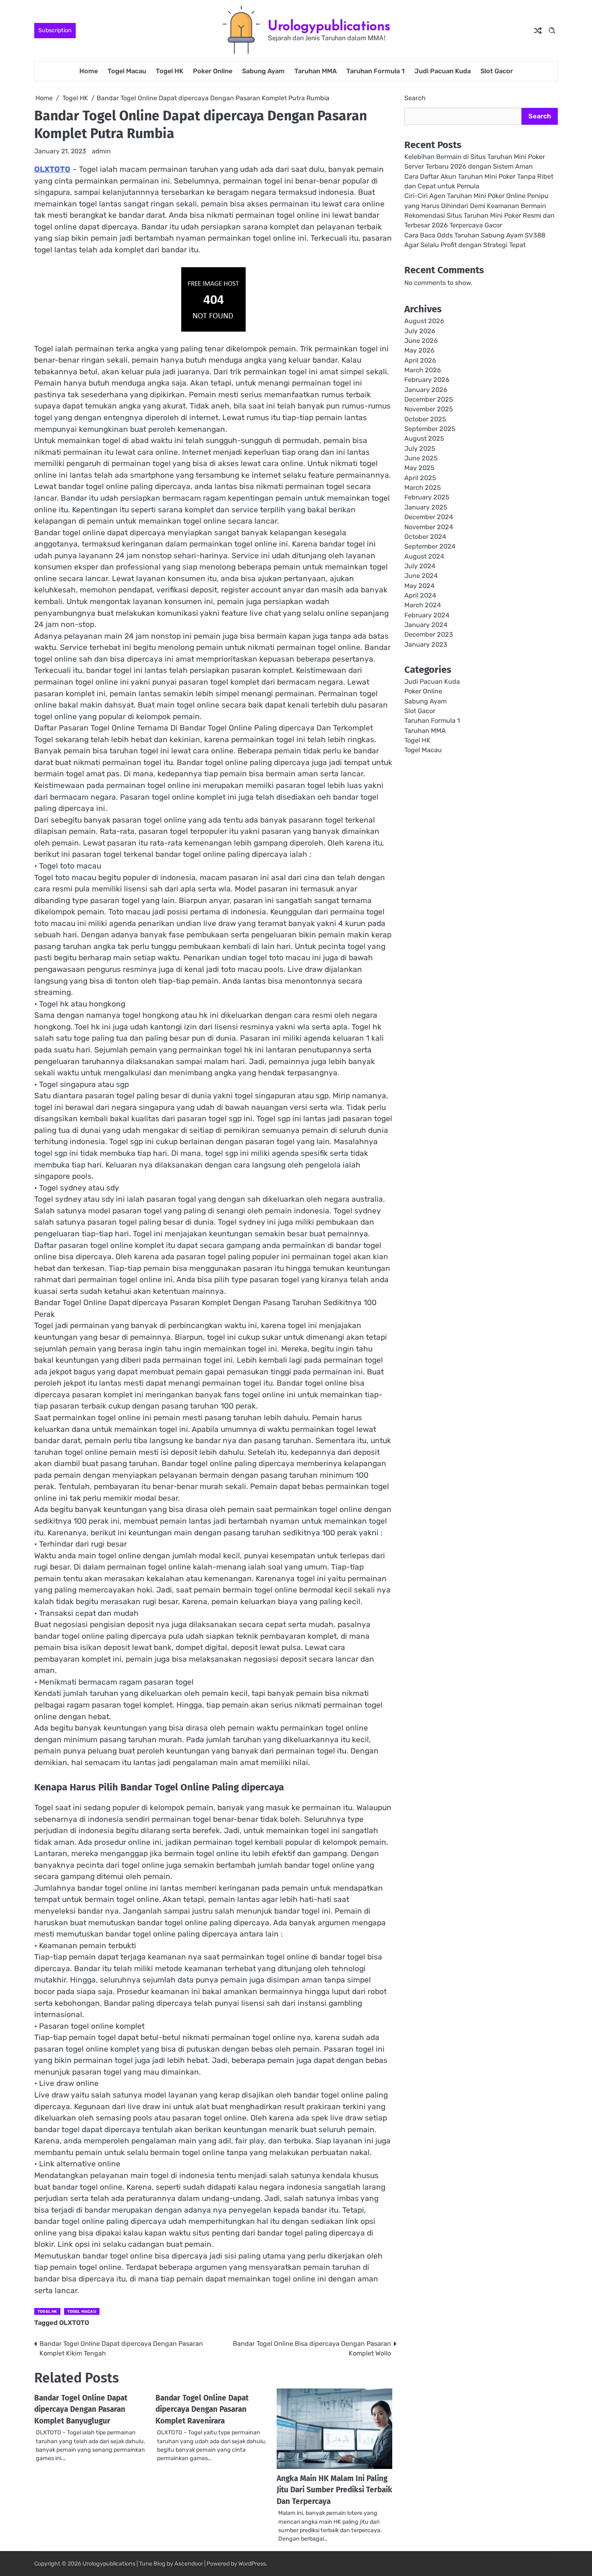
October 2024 (425, 537)
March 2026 (423, 370)
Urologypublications (329, 26)
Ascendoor (189, 2564)
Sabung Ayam (263, 71)
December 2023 (429, 635)
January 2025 (426, 507)
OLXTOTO (52, 169)
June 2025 (421, 459)
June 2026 (421, 341)
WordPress (252, 2564)
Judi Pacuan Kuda (443, 71)
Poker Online (213, 71)
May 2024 (419, 586)
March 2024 (423, 605)
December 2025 (429, 400)
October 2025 (425, 419)
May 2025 (419, 468)
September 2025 (430, 429)
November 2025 (429, 409)
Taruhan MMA (316, 71)
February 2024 (427, 615)
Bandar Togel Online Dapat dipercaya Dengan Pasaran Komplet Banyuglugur (81, 2409)
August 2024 (424, 556)
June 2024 (421, 576)
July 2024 (420, 566)
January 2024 (426, 625)
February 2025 (427, 498)
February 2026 (427, 380)
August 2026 (424, 321)
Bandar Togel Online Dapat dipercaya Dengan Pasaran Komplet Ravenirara (202, 2409)
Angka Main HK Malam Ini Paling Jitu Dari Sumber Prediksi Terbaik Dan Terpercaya (334, 2490)
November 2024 (429, 527)
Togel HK (170, 71)
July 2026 (420, 331)
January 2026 (426, 390)
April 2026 (420, 360)
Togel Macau (127, 71)
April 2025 (420, 478)
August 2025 (424, 439)
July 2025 (420, 449)
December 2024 (429, 517)
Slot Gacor (497, 71)
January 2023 (426, 645)
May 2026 (419, 351)
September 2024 (430, 547)
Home (89, 71)
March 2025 (423, 488)
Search (415, 98)
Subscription (55, 30)
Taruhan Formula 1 (376, 71)
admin (101, 151)
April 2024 (420, 595)
